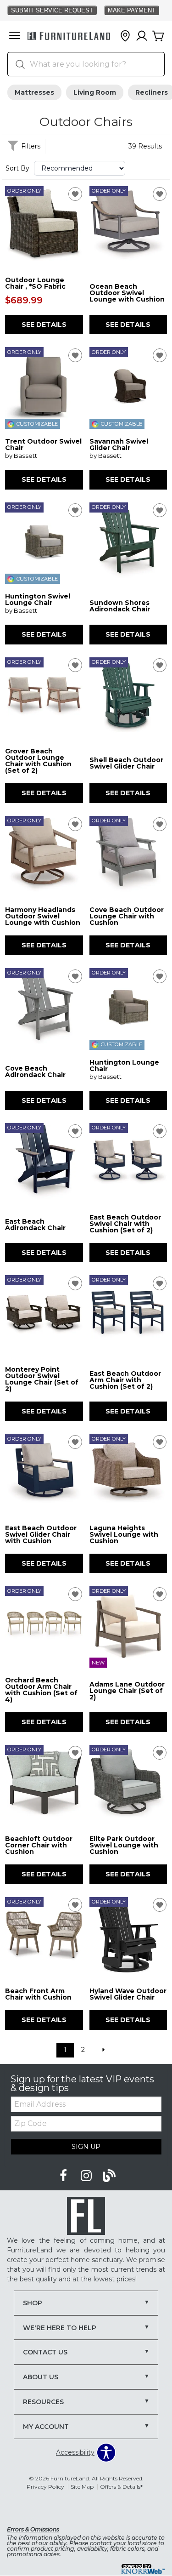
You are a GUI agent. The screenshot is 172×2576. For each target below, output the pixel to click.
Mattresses (34, 92)
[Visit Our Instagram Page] (87, 2176)
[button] (15, 36)
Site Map (82, 2487)
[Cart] (158, 36)
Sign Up (86, 2147)
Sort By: (18, 168)
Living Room (95, 92)
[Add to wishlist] (75, 194)
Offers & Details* (121, 2487)
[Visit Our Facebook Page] (64, 2176)
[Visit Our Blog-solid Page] (109, 2176)
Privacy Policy (45, 2487)
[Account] (142, 36)
